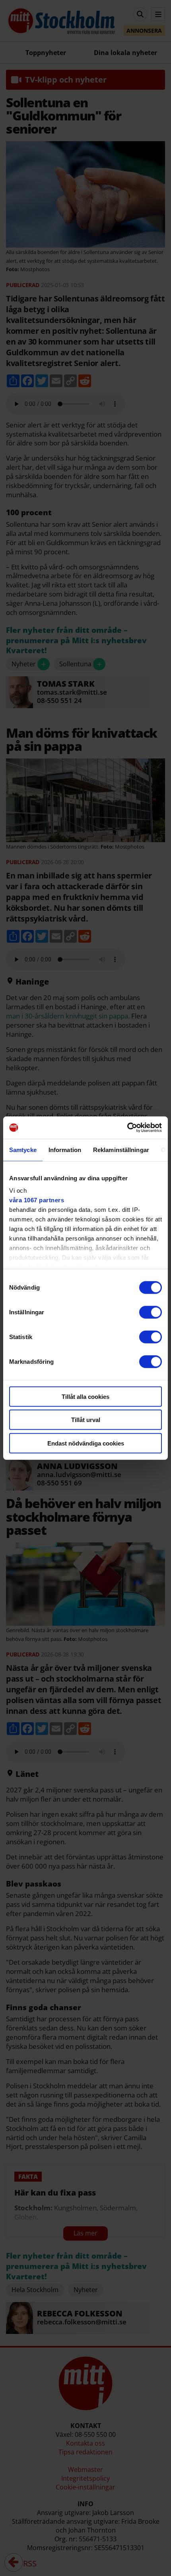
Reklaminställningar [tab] (121, 1149)
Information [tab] (65, 1149)
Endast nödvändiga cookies (86, 1443)
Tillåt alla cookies (85, 1396)
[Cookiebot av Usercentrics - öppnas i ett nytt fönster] (127, 1128)
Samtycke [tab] (23, 1149)
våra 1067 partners (37, 1200)
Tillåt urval (86, 1420)
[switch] (151, 1312)
